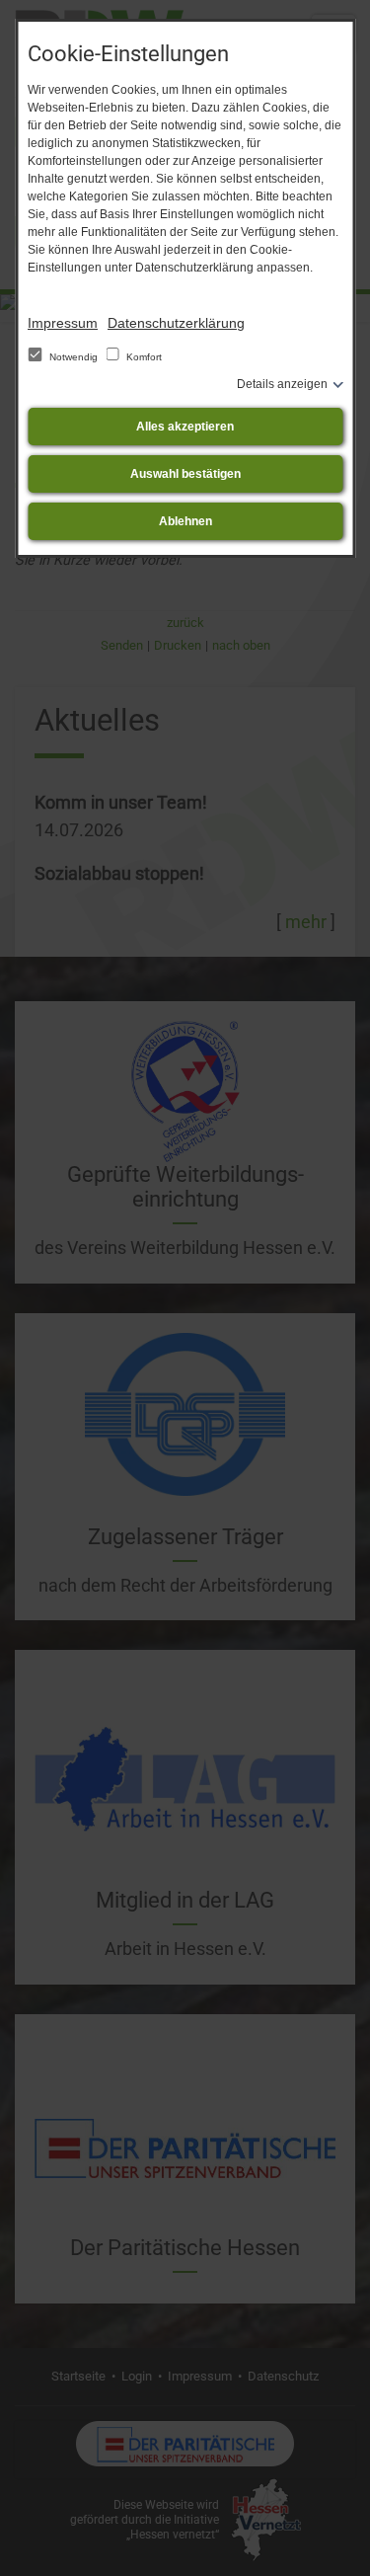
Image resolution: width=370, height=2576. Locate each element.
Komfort (143, 357)
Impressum (63, 323)
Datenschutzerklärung (176, 323)
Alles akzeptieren (185, 427)
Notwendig (74, 357)
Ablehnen (185, 521)
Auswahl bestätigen (185, 474)
